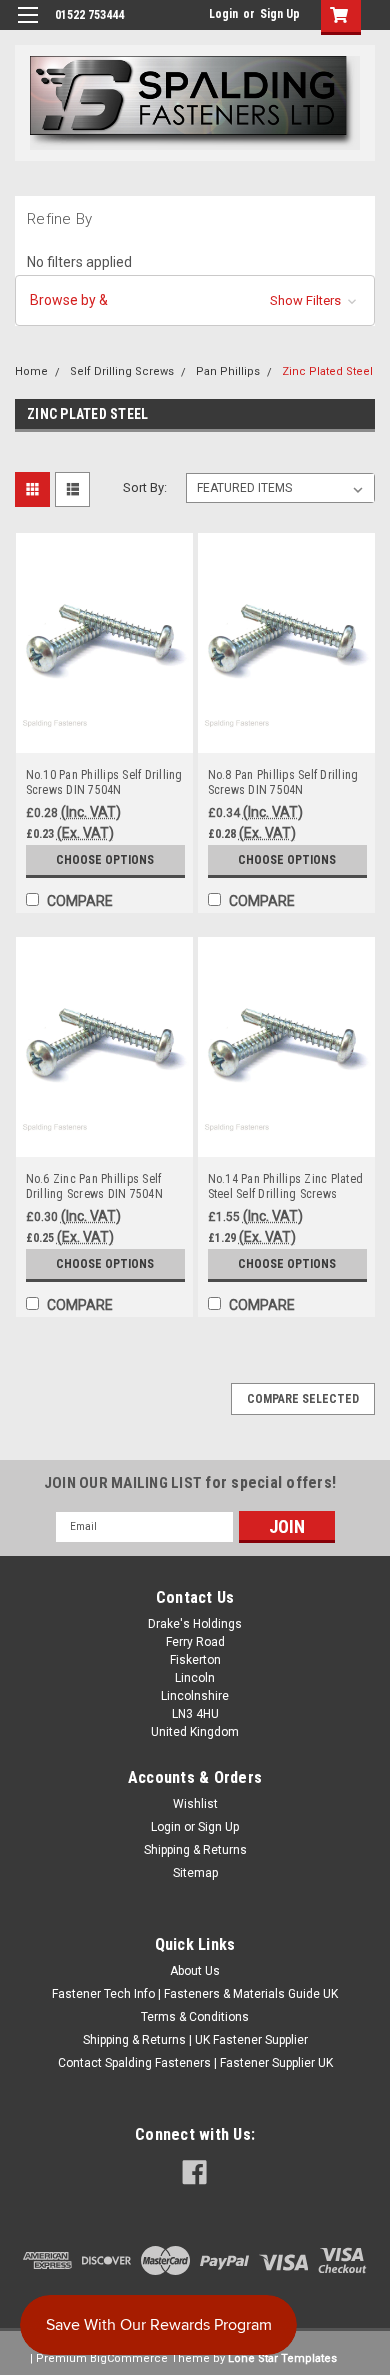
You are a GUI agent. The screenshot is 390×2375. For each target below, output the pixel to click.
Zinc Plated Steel (327, 371)
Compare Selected (303, 1399)
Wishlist (195, 1804)
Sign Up (280, 14)
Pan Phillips (228, 371)
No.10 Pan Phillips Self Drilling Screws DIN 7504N (104, 782)
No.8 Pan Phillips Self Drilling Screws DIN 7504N (283, 782)
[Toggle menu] (27, 27)
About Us (195, 1971)
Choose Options (105, 860)
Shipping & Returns (195, 1850)
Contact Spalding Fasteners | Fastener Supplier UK (195, 2063)
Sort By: (145, 487)
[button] (195, 300)
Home (31, 371)
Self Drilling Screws (122, 371)
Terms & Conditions (195, 2017)
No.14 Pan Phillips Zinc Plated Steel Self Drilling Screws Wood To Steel (286, 1187)
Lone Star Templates (282, 2358)
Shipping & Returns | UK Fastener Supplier (195, 2040)
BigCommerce (129, 2358)
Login (223, 14)
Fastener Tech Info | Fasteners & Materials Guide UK (195, 1994)
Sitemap (195, 1873)
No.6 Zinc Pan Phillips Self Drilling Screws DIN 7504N (94, 1186)
